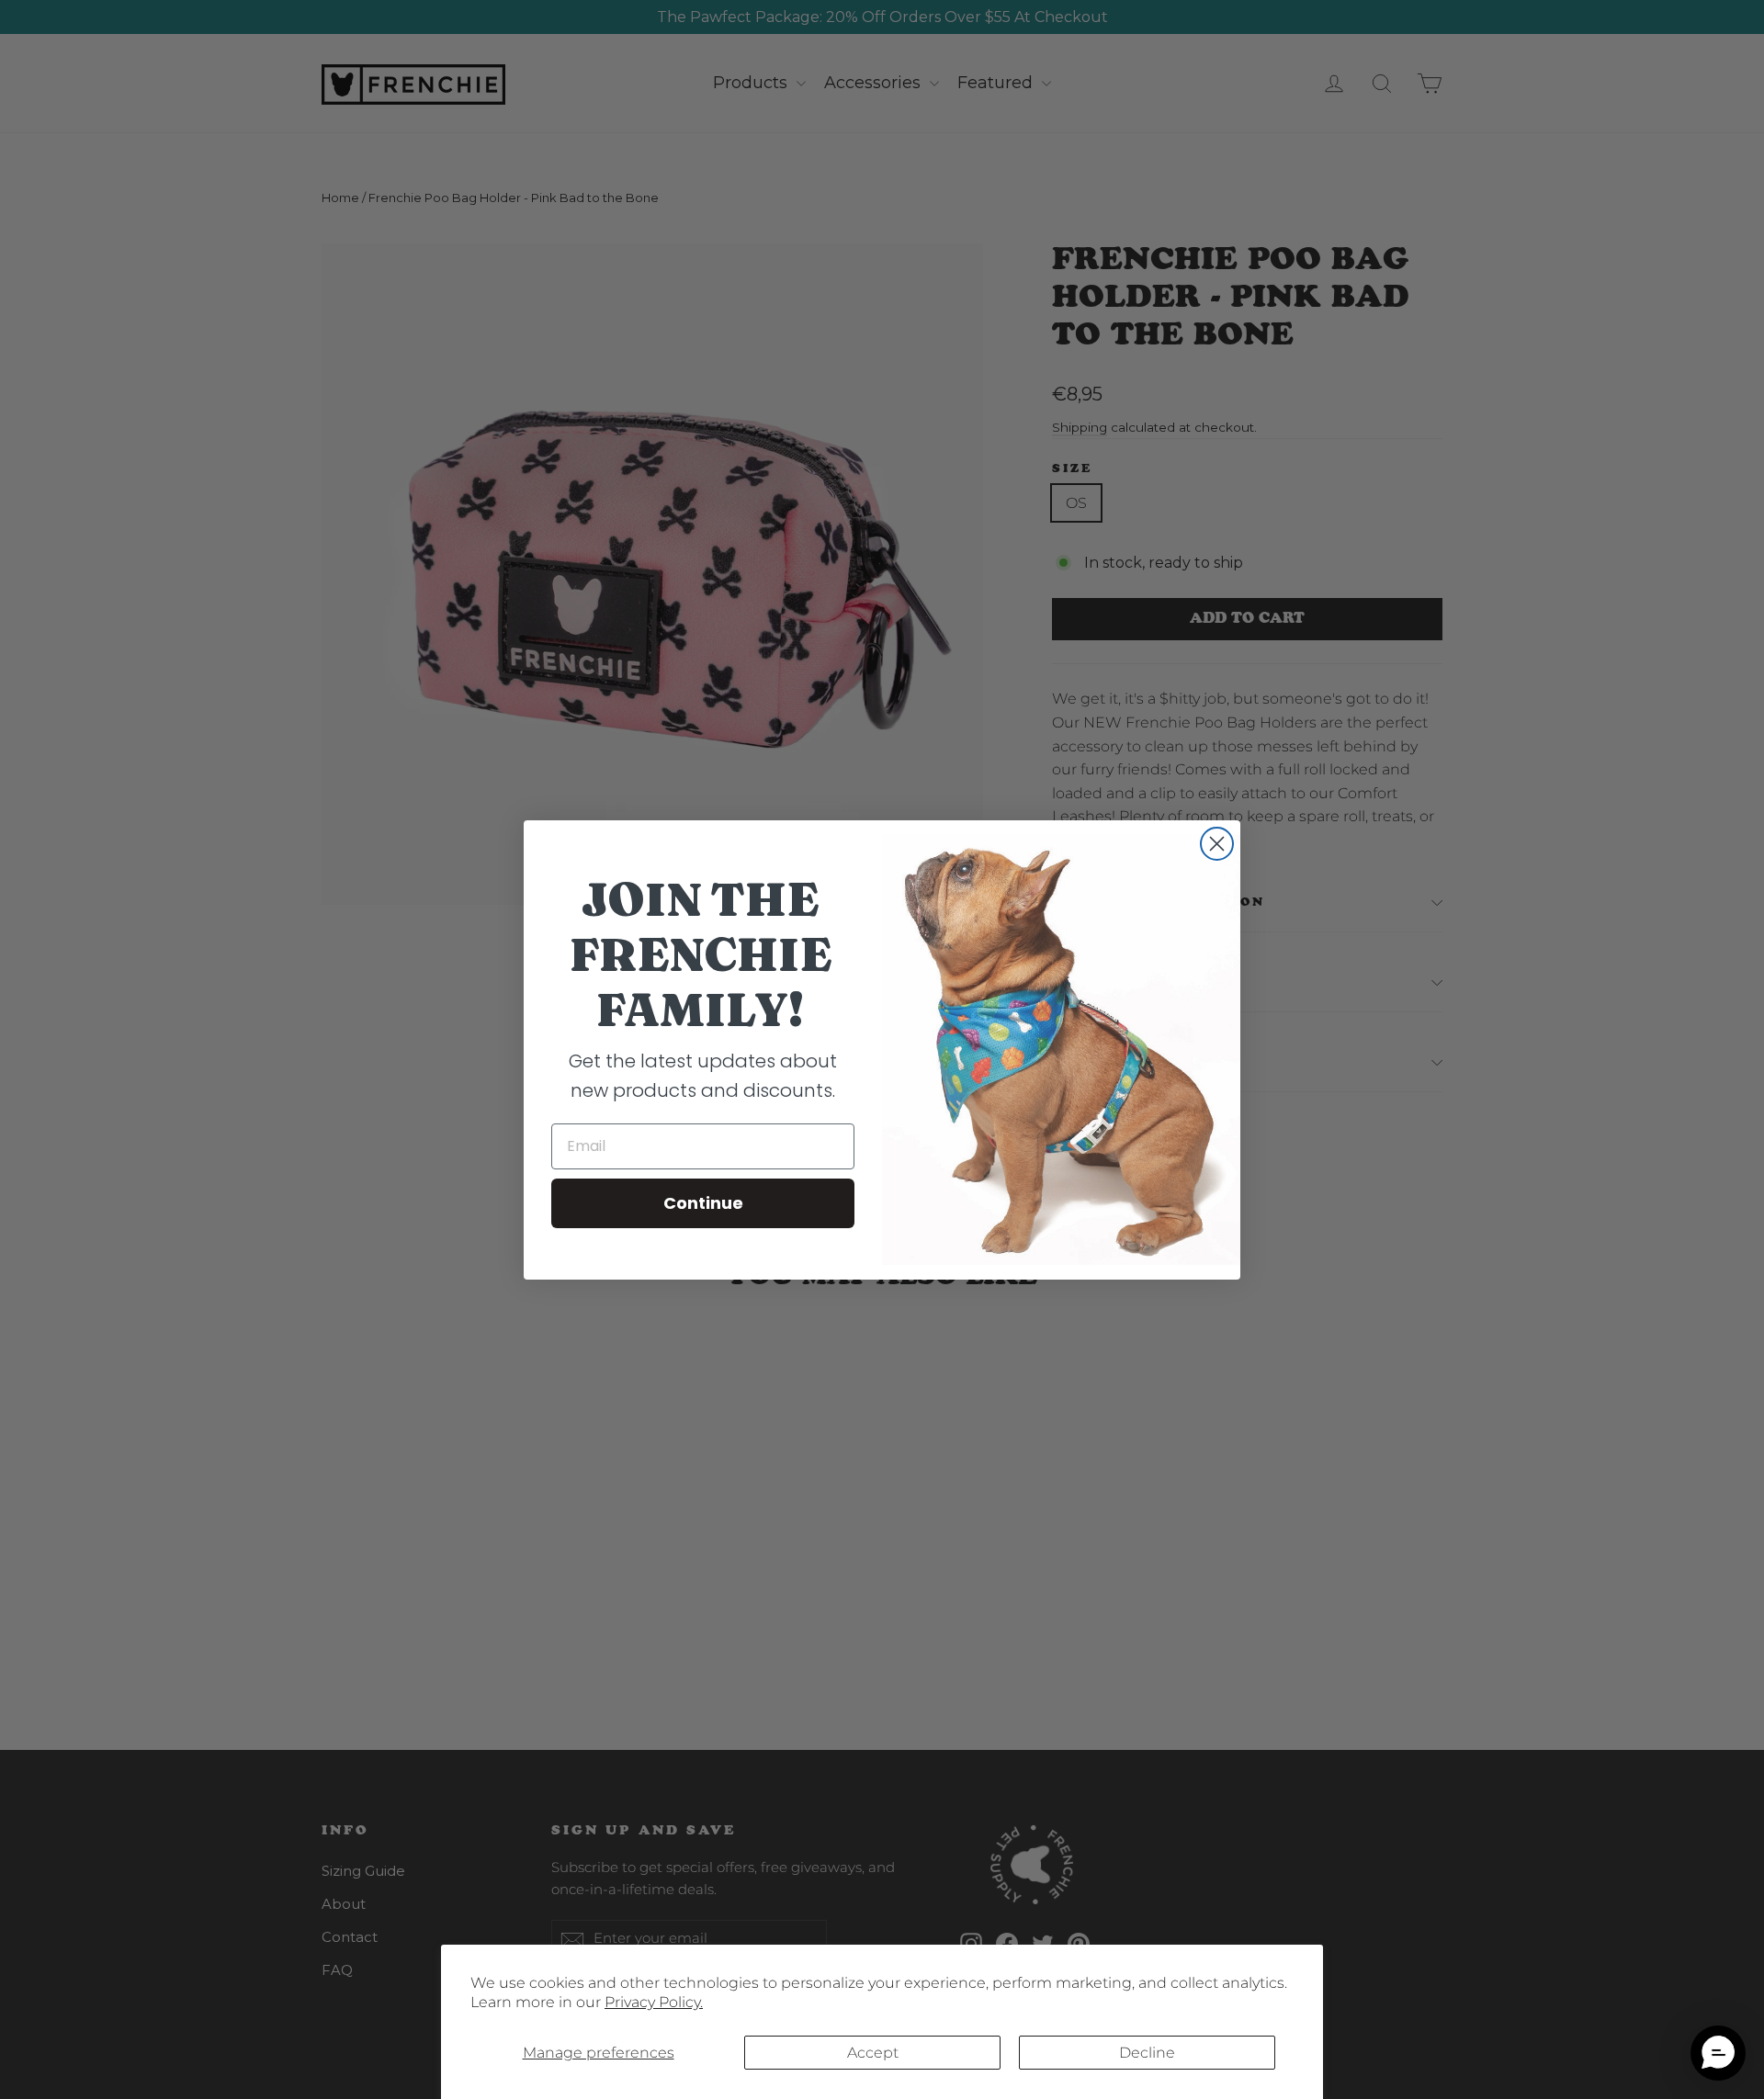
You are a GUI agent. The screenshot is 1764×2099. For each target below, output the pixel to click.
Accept (873, 2053)
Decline (1147, 2053)
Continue (703, 1203)
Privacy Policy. (654, 2002)
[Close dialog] (1217, 844)
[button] (1718, 2053)
